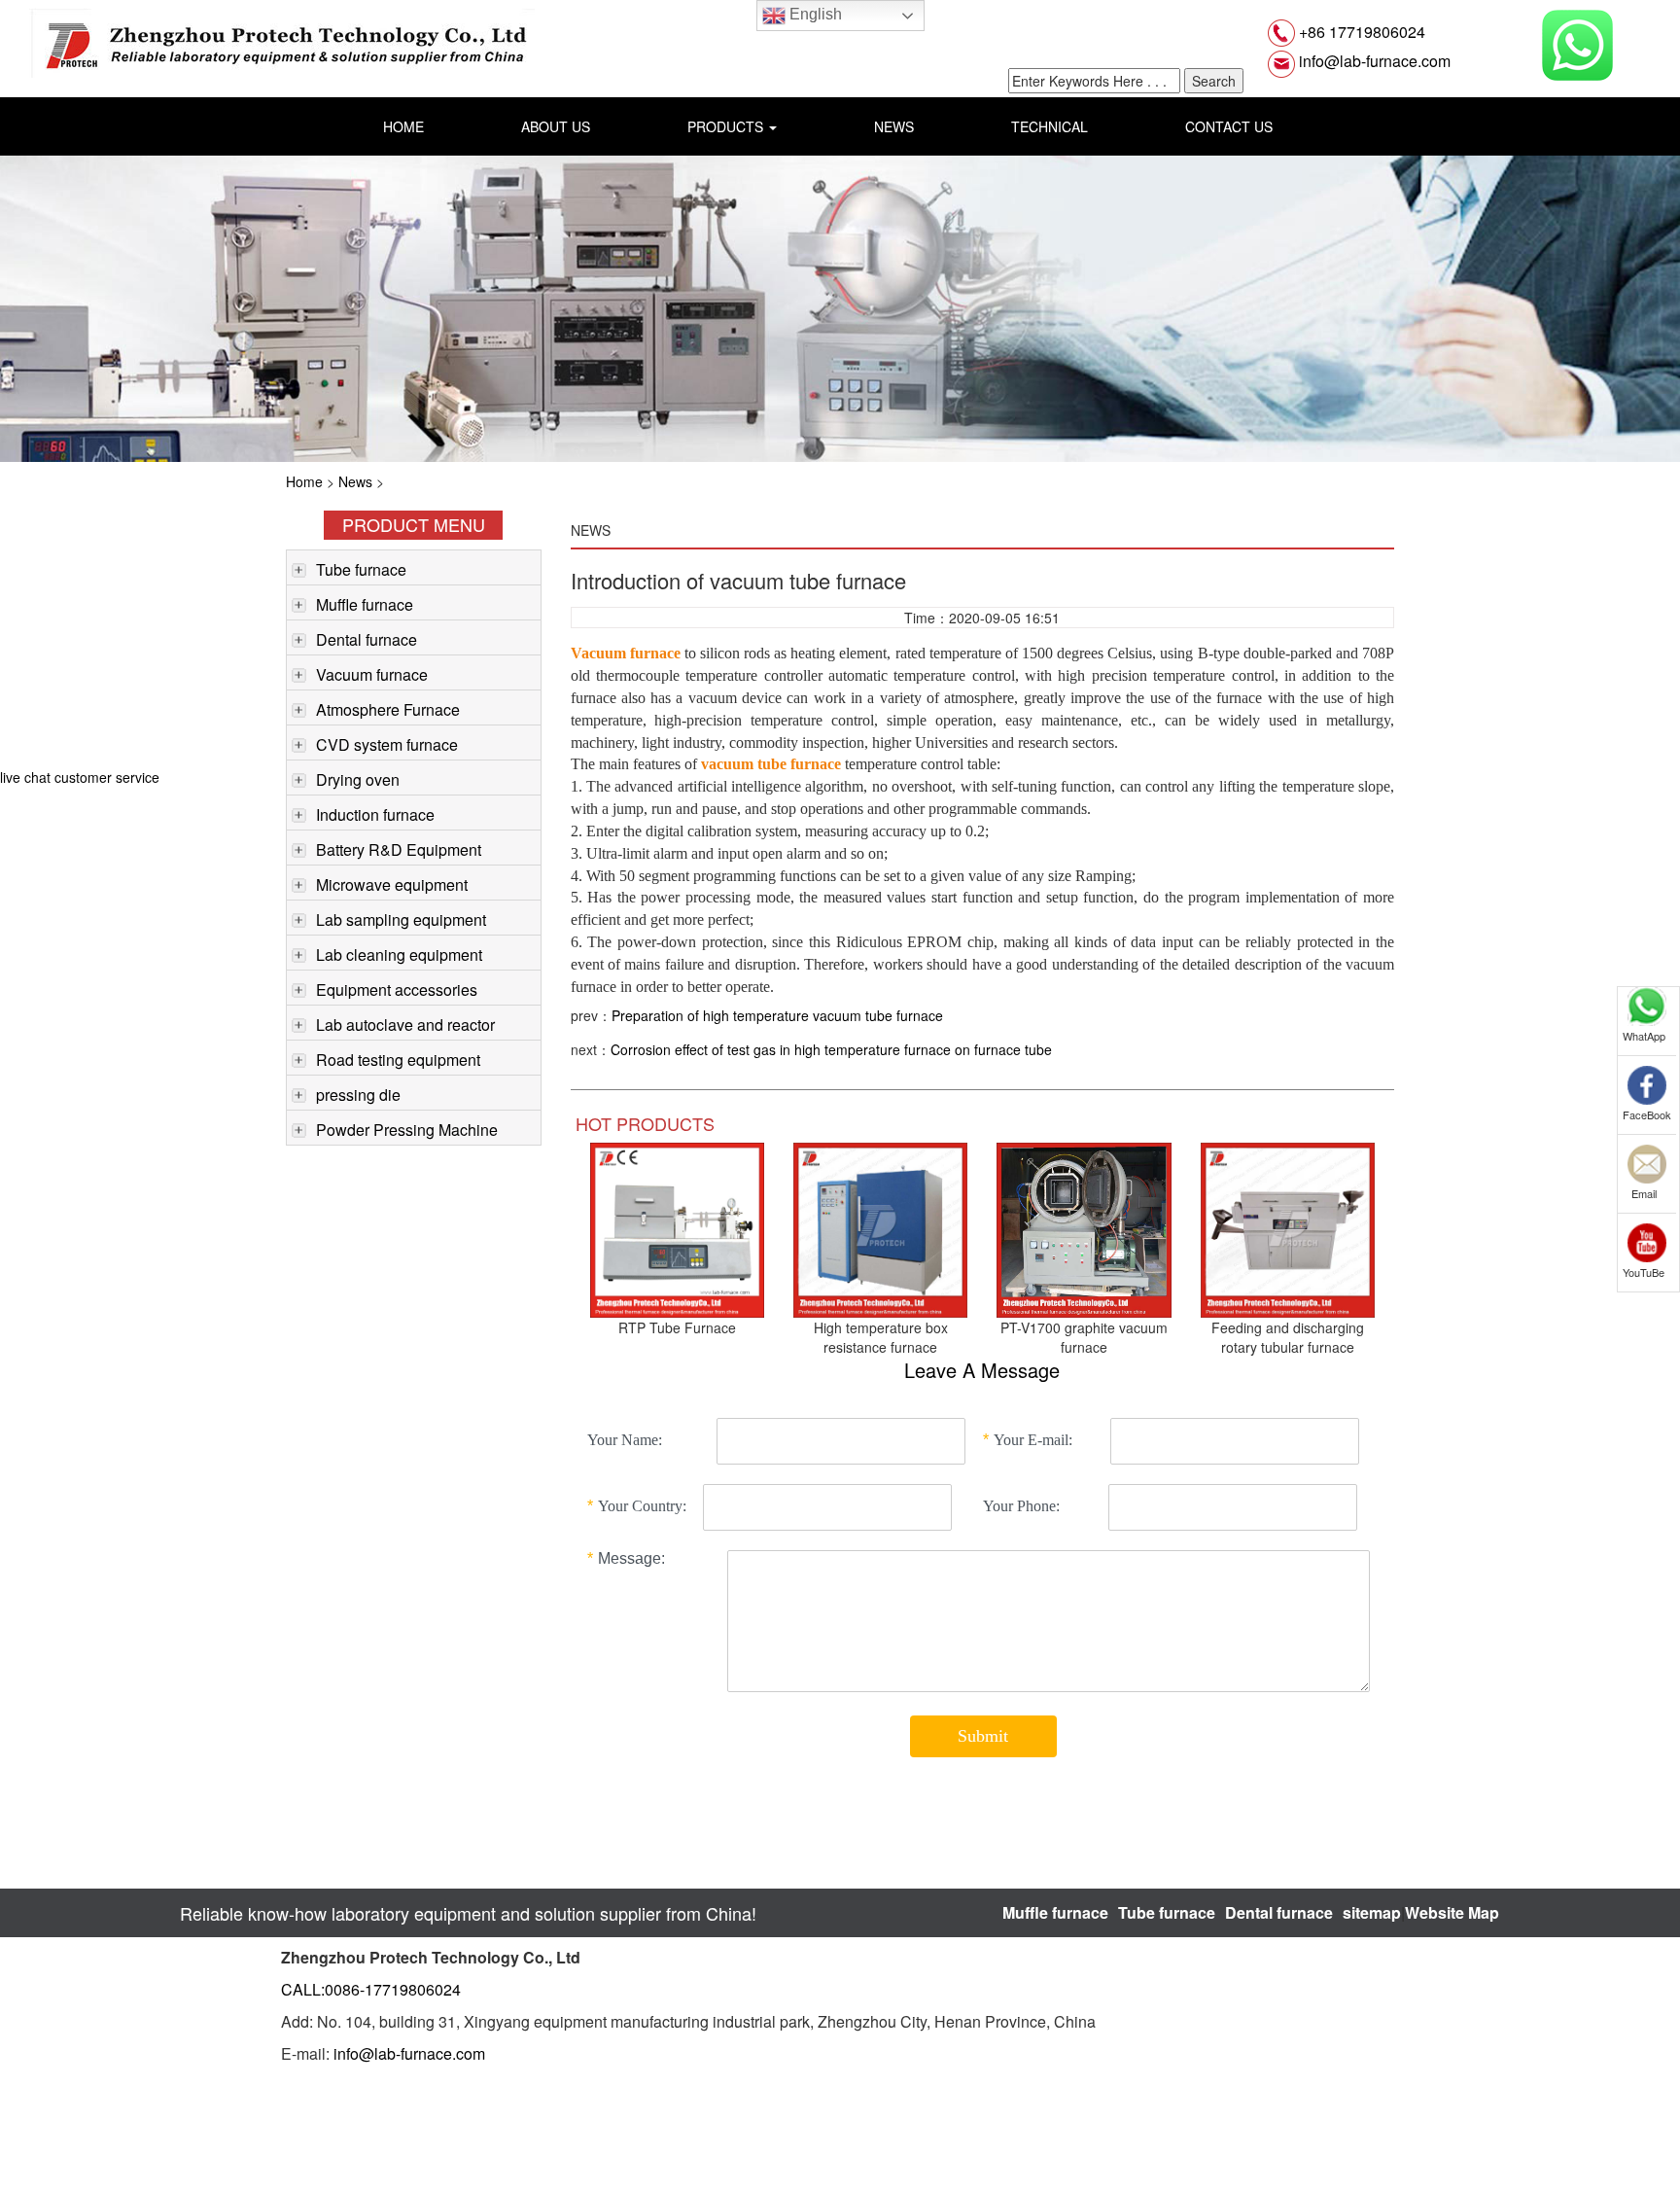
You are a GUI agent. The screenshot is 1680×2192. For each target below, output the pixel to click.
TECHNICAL (1050, 126)
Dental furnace (367, 639)
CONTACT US (1229, 126)
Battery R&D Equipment (399, 849)
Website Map (1452, 1912)
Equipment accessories (397, 990)
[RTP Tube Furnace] (677, 1228)
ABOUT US (556, 126)
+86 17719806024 (1360, 32)
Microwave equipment (392, 884)
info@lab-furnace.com (1373, 61)
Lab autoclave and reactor (405, 1025)
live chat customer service (80, 777)
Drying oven (358, 779)
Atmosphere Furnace (388, 709)
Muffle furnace (365, 604)
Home (304, 481)
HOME (403, 126)
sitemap (1372, 1912)
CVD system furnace (387, 744)
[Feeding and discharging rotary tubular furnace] (1288, 1228)
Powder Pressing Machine (407, 1130)
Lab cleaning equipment (399, 955)
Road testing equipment (398, 1060)
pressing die (358, 1095)
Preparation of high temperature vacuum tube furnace (777, 1015)
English (814, 14)
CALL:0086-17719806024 (371, 1989)
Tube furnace (361, 569)
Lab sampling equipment (401, 919)
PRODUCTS (727, 126)
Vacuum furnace (372, 674)
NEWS (894, 126)
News (355, 481)
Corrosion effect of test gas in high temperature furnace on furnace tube (831, 1049)
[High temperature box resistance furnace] (880, 1228)
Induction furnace (375, 814)
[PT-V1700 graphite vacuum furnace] (1084, 1228)
